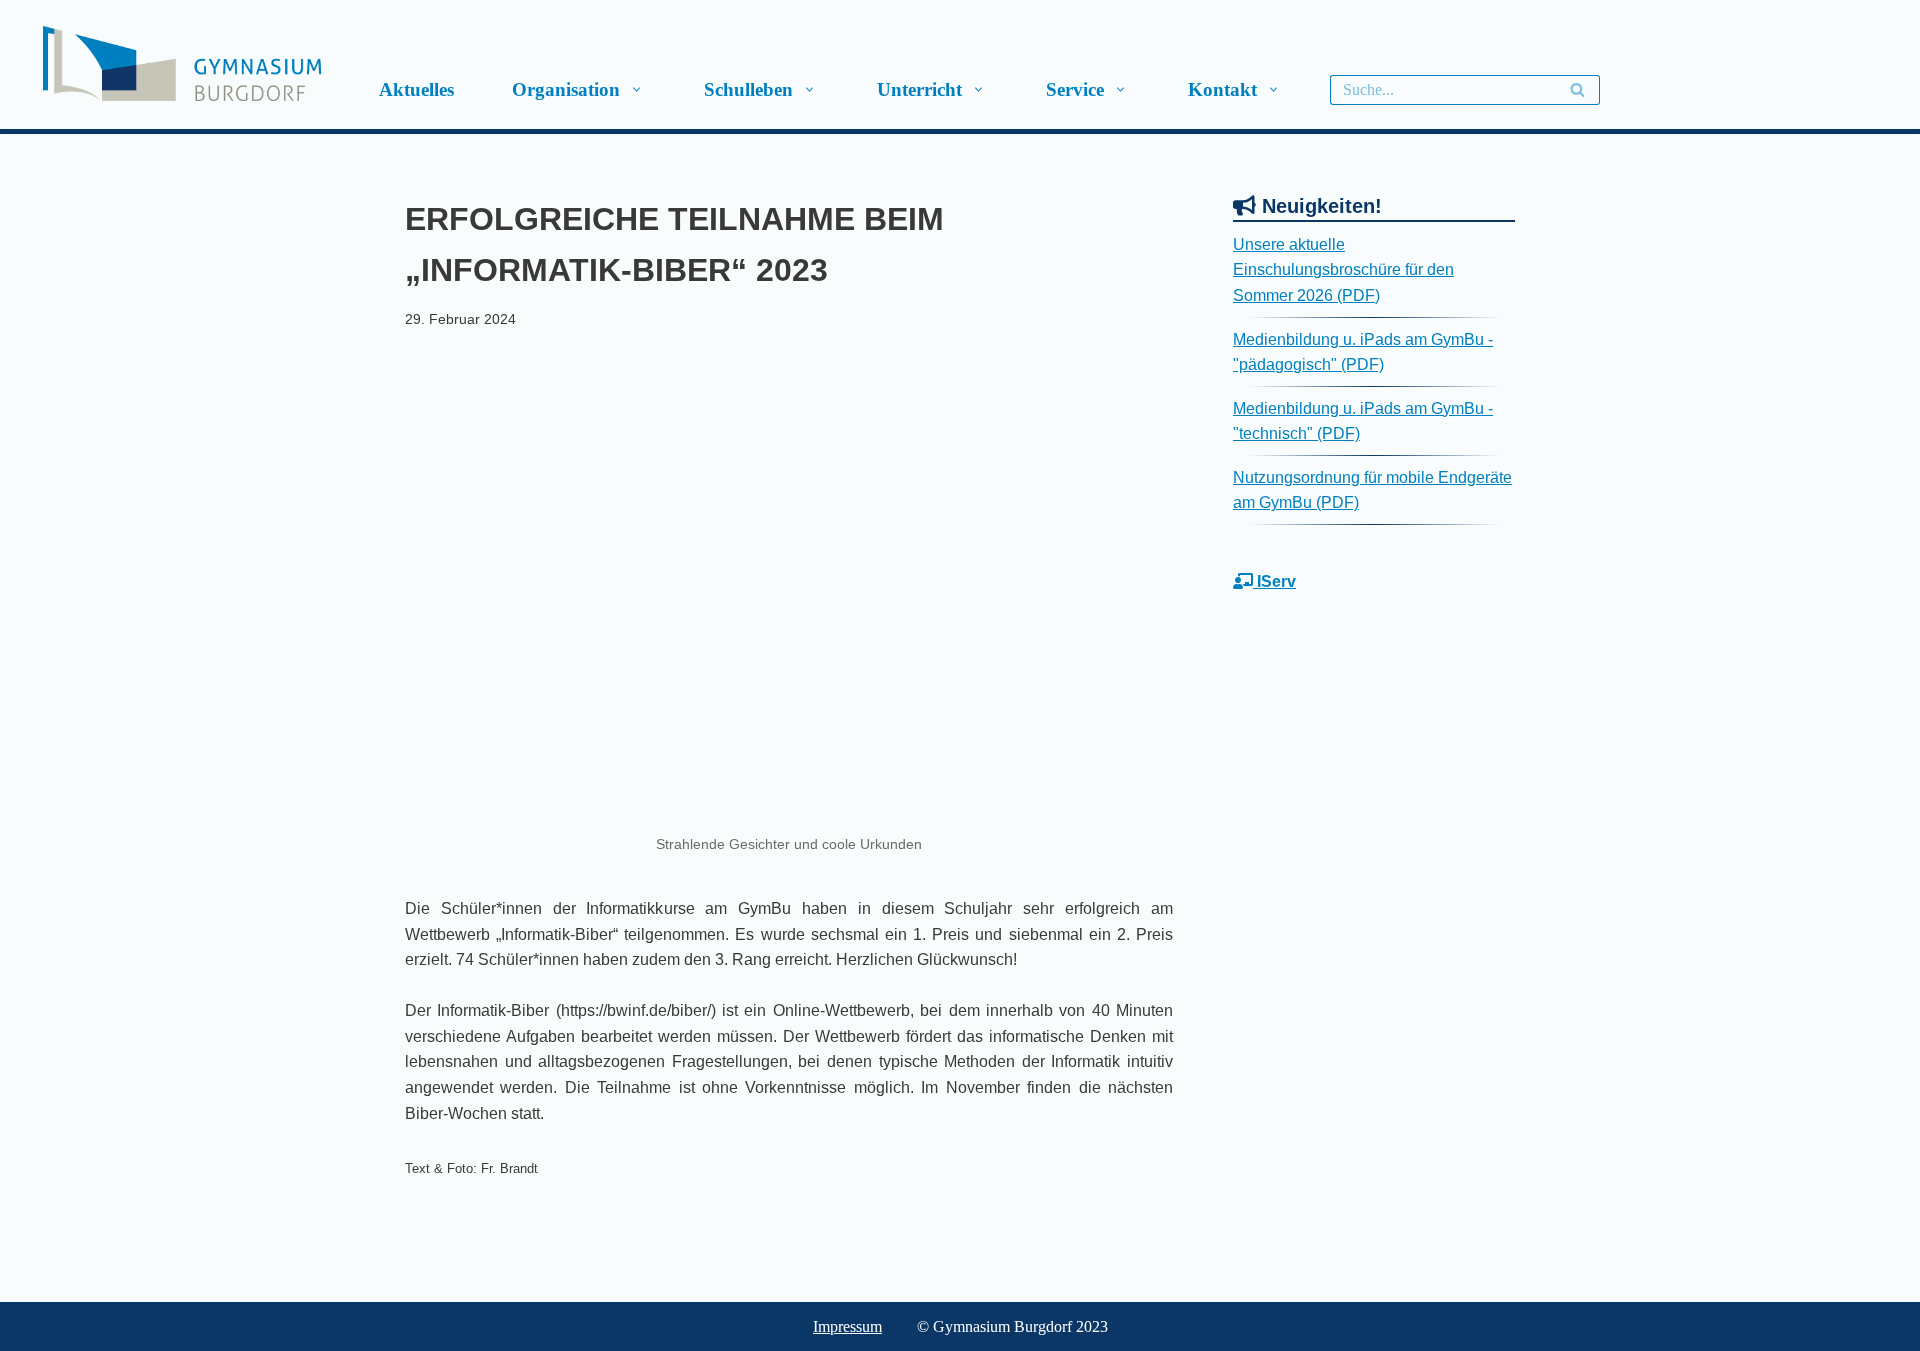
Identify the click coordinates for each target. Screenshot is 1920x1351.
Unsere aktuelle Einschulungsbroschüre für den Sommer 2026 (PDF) (1343, 270)
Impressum (847, 1326)
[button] (635, 89)
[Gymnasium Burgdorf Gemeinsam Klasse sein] (257, 63)
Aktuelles (416, 89)
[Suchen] (1577, 90)
